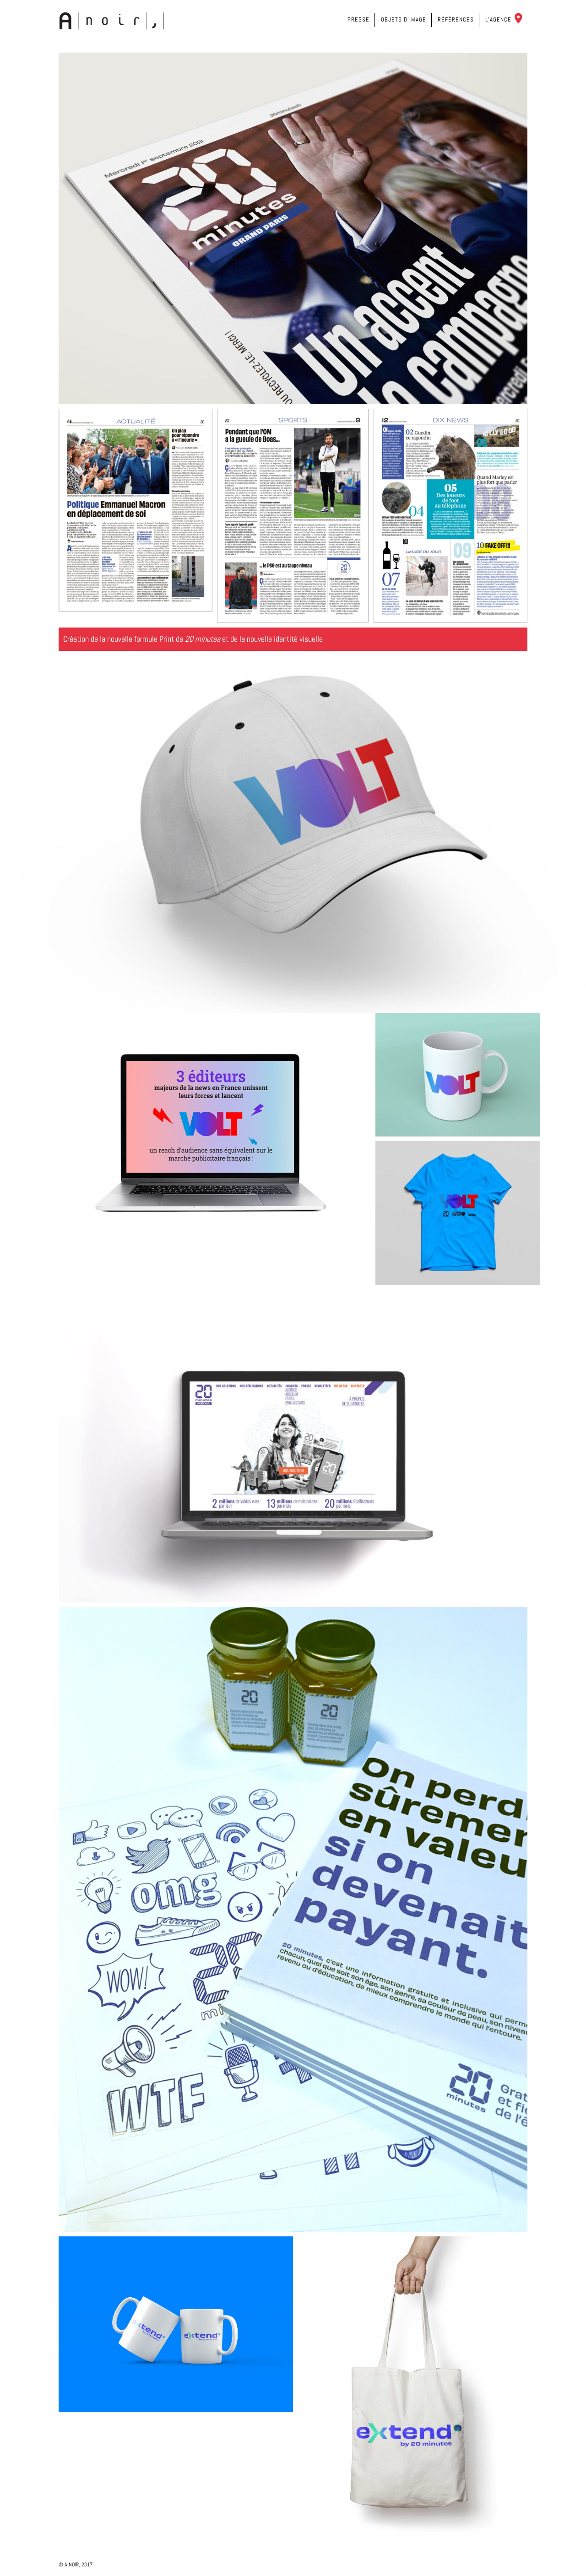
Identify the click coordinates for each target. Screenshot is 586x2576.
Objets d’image (404, 19)
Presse (358, 19)
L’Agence (498, 19)
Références (456, 19)
